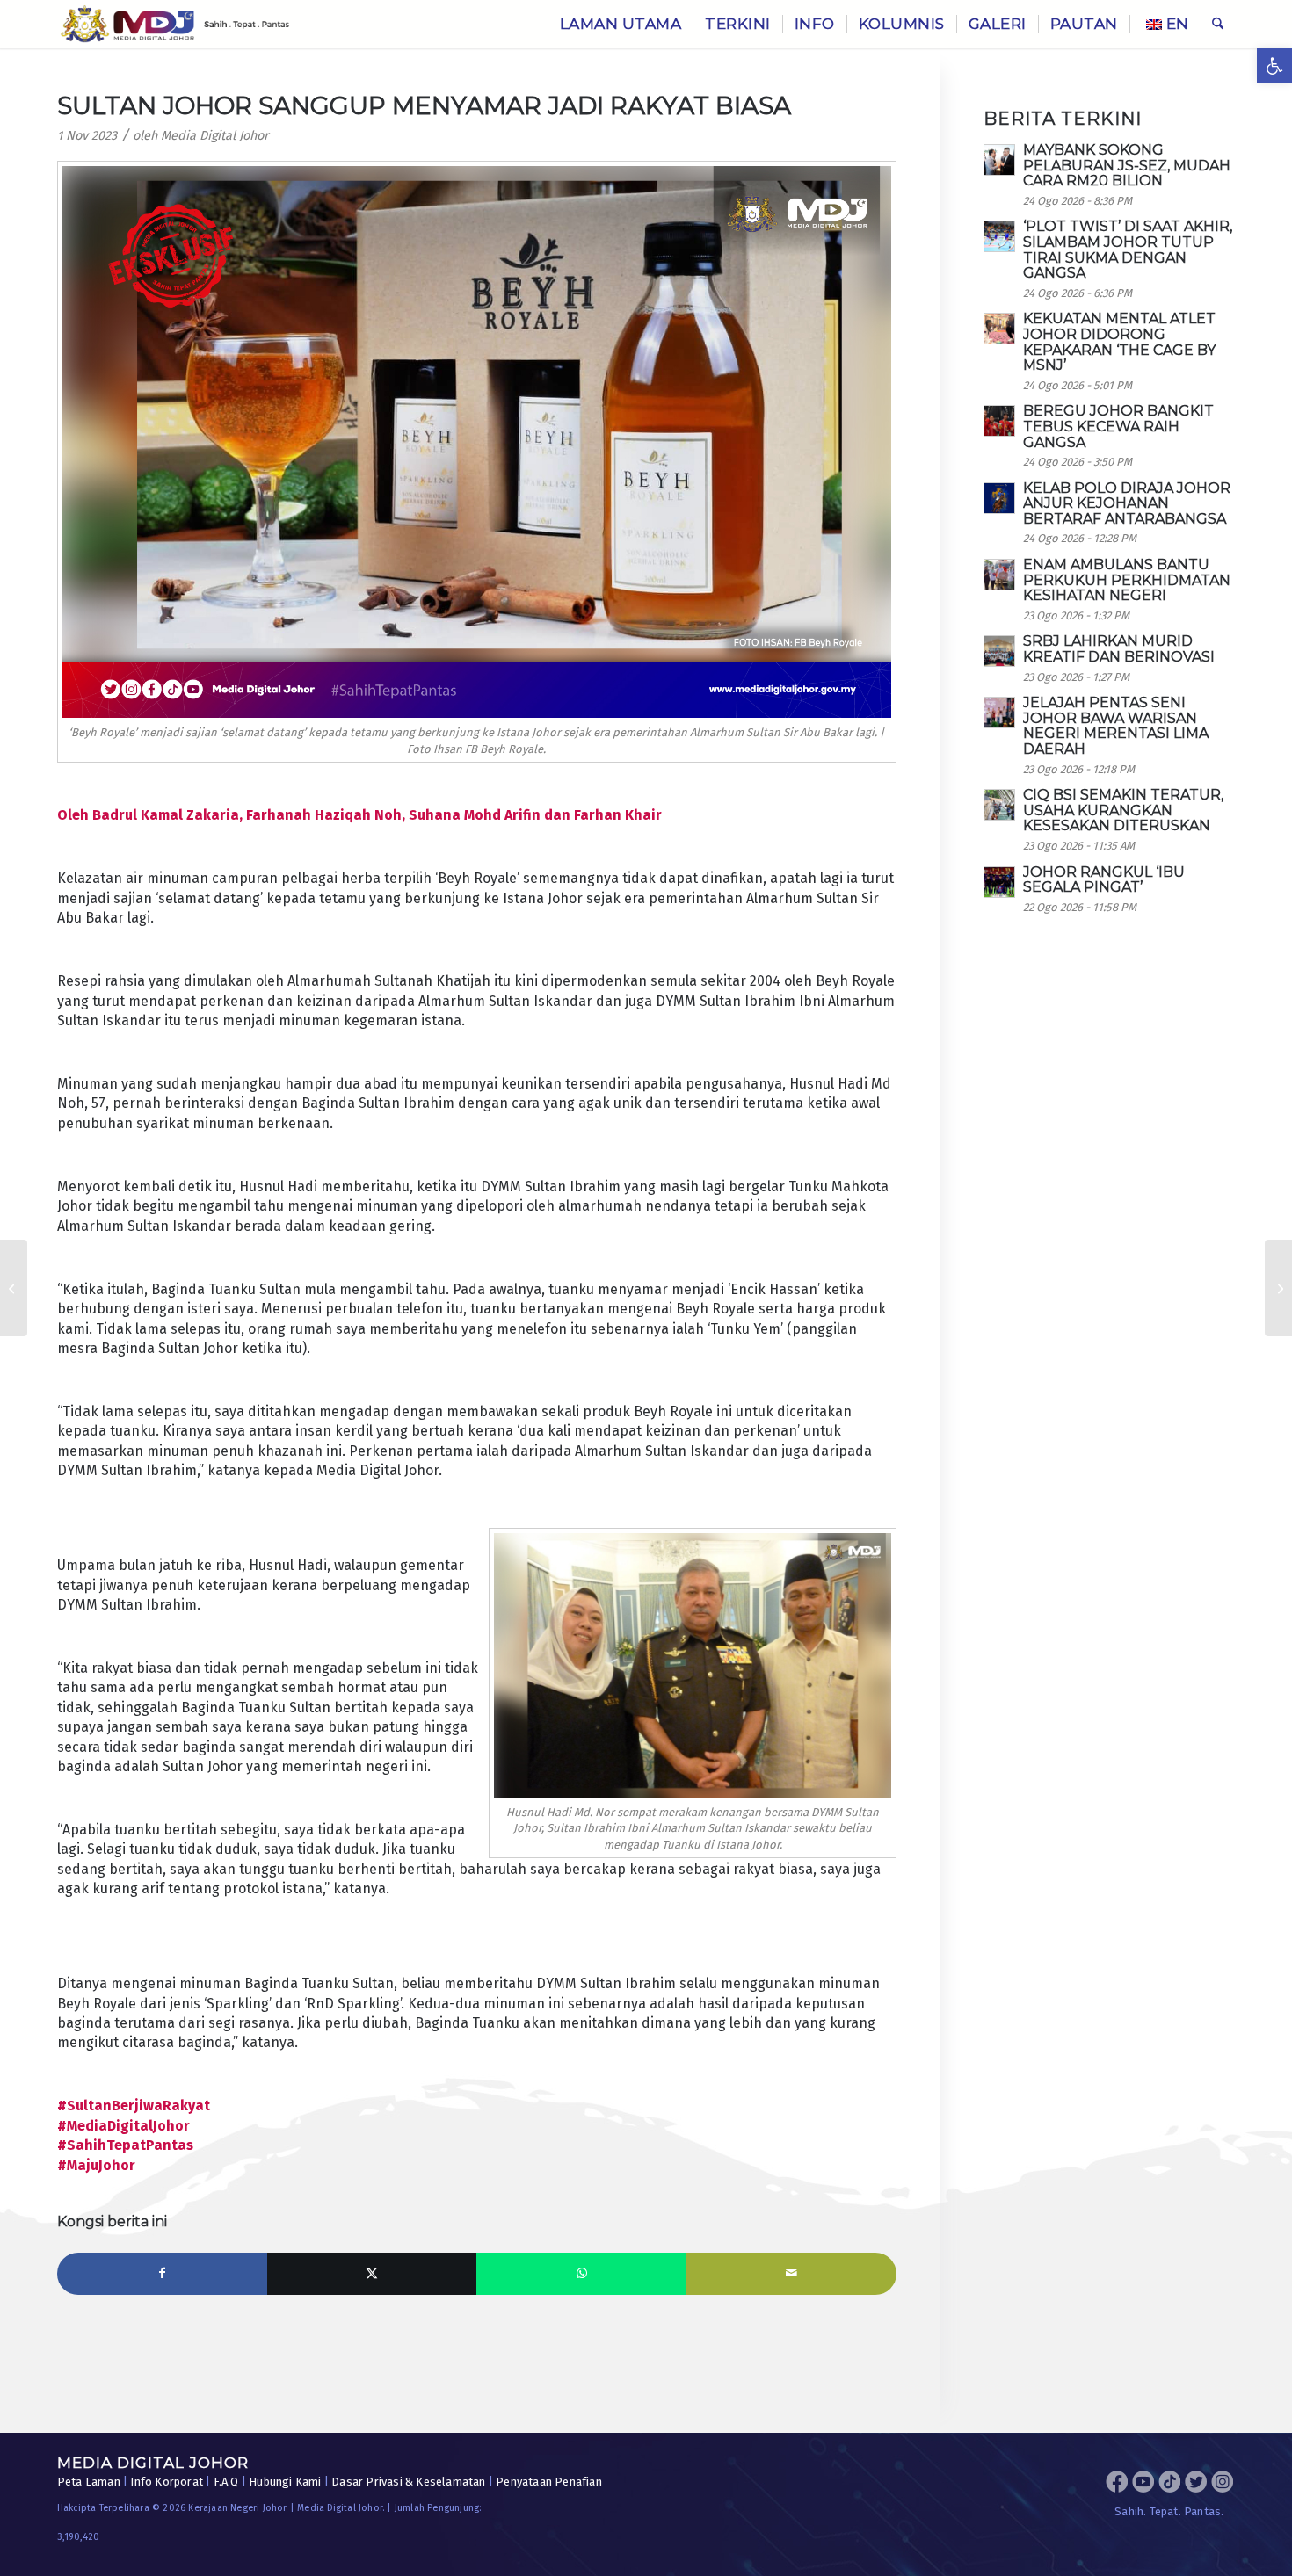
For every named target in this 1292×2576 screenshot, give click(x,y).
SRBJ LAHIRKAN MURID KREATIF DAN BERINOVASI (1119, 649)
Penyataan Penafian (549, 2482)
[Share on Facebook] (162, 2274)
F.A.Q (226, 2482)
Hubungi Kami (285, 2482)
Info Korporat (167, 2482)
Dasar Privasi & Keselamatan (408, 2482)
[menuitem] (621, 24)
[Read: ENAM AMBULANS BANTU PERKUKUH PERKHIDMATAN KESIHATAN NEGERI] (999, 575)
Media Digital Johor (215, 136)
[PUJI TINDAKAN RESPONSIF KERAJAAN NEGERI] (1278, 1288)
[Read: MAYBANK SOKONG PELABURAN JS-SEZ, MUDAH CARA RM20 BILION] (999, 160)
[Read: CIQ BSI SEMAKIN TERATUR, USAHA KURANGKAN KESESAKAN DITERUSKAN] (999, 805)
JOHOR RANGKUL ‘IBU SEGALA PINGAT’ (1104, 880)
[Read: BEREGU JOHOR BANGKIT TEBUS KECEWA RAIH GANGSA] (999, 421)
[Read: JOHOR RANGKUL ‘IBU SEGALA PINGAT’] (999, 882)
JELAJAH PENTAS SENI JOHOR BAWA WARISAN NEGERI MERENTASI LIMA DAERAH (1116, 726)
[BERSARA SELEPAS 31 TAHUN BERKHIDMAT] (14, 1288)
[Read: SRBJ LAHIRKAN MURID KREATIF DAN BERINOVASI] (999, 651)
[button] (1274, 66)
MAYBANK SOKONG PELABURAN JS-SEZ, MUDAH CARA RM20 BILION (1127, 165)
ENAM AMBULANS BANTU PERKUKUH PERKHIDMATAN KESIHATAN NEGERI (1127, 580)
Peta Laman (89, 2482)
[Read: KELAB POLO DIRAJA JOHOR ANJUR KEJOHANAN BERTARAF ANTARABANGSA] (999, 498)
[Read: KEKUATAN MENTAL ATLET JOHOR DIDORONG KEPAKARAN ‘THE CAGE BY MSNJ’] (999, 329)
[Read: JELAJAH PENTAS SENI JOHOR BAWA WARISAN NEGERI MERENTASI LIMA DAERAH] (999, 713)
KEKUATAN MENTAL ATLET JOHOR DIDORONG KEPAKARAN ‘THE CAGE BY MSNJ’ (1119, 342)
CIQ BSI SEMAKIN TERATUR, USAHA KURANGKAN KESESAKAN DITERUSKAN (1123, 810)
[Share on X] (372, 2274)
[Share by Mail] (791, 2274)
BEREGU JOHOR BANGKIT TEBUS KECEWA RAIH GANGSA (1118, 426)
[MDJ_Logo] (175, 24)
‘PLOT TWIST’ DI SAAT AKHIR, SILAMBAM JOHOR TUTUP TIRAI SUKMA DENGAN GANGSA (1128, 250)
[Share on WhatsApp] (581, 2274)
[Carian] (1218, 24)
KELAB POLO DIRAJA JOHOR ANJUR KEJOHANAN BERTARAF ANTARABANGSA (1127, 503)
